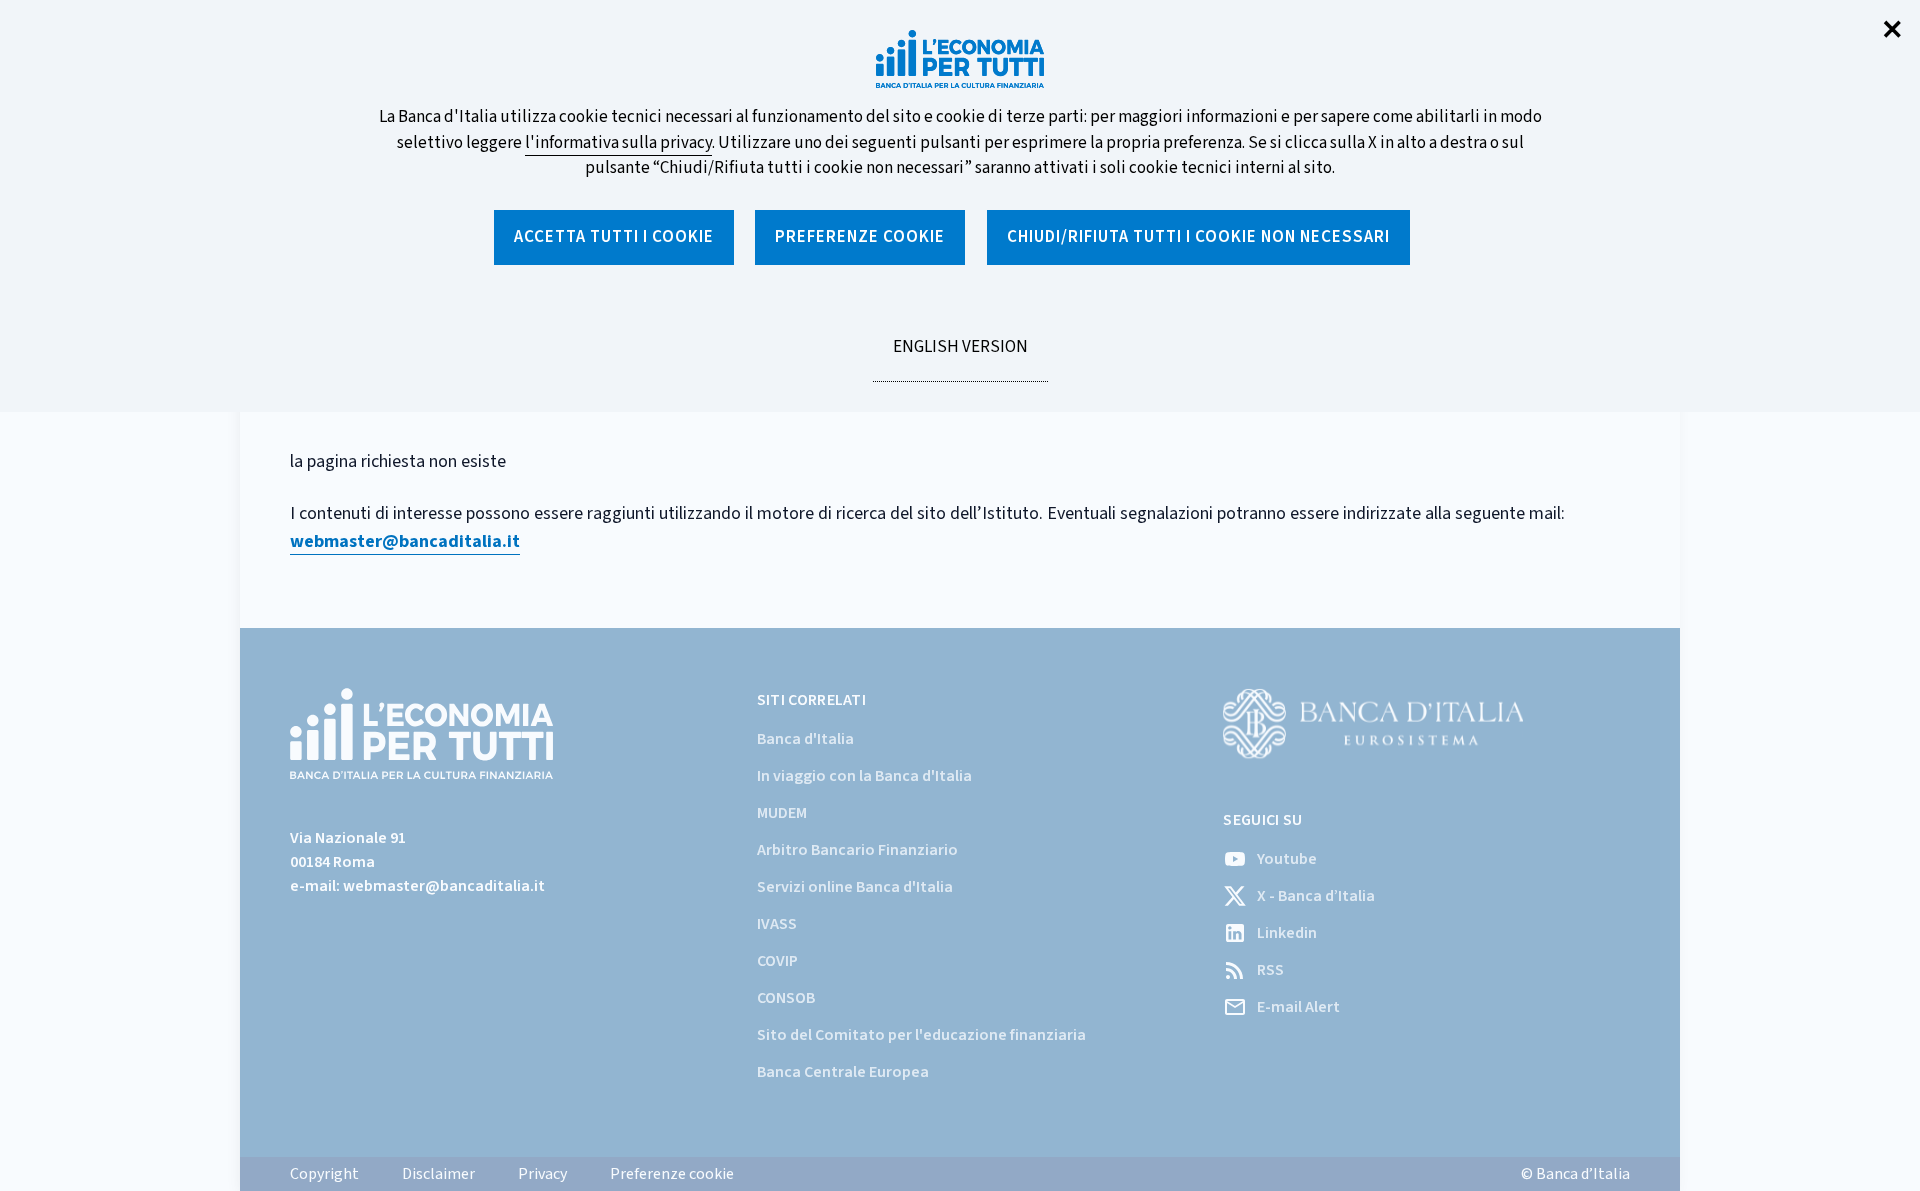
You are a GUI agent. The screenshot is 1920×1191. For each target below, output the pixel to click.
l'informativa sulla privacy (618, 143)
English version (960, 358)
